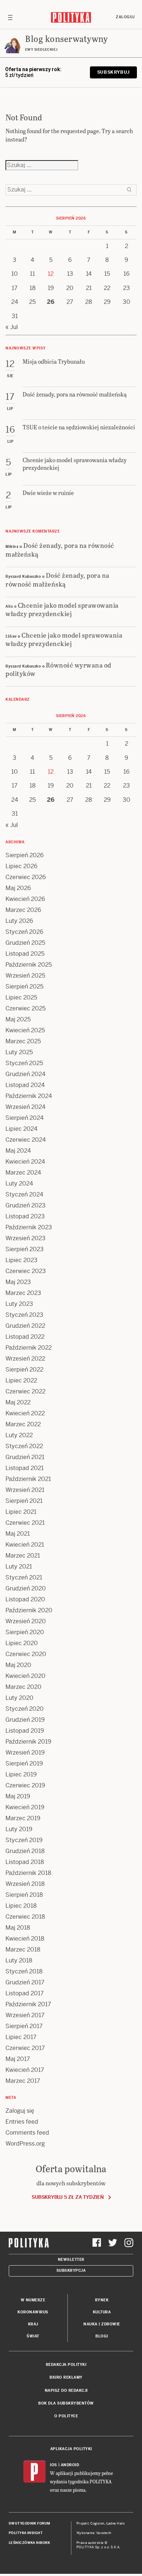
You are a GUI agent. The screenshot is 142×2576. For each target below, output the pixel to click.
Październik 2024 (29, 1096)
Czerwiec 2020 (26, 1654)
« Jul (12, 327)
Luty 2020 (19, 1698)
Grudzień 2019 (25, 1720)
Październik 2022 (29, 1348)
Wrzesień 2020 (26, 1621)
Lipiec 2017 (21, 2037)
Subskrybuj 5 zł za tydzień (68, 2197)
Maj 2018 (18, 1928)
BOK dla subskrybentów (66, 2403)
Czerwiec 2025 (25, 1008)
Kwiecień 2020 (25, 1676)
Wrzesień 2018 (25, 1884)
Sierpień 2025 (24, 987)
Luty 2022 (19, 1435)
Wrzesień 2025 (25, 976)
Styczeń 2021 (24, 1577)
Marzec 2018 (23, 1950)
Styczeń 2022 (24, 1446)
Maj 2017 (18, 2059)
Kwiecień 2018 (25, 1939)
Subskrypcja (71, 2271)
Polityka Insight (26, 2533)
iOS (54, 2465)
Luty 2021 (19, 1567)
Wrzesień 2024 (25, 1107)
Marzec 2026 (23, 910)
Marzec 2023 (23, 1293)
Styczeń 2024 (24, 1194)
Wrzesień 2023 (25, 1238)
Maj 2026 (18, 888)
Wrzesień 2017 (25, 2015)
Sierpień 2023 (25, 1249)
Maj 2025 (18, 1019)
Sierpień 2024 (25, 1118)
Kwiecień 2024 (25, 1162)
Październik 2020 (29, 1610)
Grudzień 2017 (25, 1982)
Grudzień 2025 (25, 943)
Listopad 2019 (25, 1731)
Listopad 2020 (25, 1599)
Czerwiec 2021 (25, 1523)
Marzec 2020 (23, 1687)
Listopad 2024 (25, 1085)
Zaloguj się (20, 2111)
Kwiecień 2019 (25, 1807)
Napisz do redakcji (66, 2391)
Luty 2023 (19, 1304)
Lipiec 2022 (21, 1380)
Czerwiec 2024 (26, 1140)
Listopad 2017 (25, 1993)
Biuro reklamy (66, 2377)
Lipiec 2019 (21, 1774)
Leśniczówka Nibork (29, 2543)
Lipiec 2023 (21, 1260)
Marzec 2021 (23, 1556)
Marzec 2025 (23, 1041)
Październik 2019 (28, 1742)
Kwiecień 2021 (25, 1545)
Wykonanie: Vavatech (94, 2533)
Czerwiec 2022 (25, 1391)
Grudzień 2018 (25, 1851)
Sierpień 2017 (24, 2026)
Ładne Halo (116, 2523)
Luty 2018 (19, 1960)
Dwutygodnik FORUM (29, 2523)
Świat (33, 2336)
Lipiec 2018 (21, 1906)
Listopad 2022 (25, 1337)
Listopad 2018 (25, 1862)
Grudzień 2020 (26, 1588)
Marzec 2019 (23, 1818)
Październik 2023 (29, 1227)
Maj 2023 (18, 1282)
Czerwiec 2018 (25, 1917)
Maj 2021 (18, 1534)
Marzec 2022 (23, 1424)
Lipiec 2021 (21, 1512)
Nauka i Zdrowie (102, 2324)
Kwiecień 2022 (25, 1413)
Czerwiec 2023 (26, 1271)
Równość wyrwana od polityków (58, 669)
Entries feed (22, 2122)
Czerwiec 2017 (25, 2048)
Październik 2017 (28, 2004)
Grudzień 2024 (25, 1074)
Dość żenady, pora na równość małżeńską (60, 549)
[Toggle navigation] (10, 17)
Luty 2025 (19, 1052)
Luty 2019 (19, 1829)
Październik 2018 (28, 1873)
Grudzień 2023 (25, 1205)
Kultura (102, 2312)
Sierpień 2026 (25, 855)
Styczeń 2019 (24, 1840)
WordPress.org (25, 2144)
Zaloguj (125, 17)
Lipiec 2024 (21, 1129)
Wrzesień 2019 (25, 1753)
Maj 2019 (18, 1796)
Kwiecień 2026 (25, 899)
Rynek (102, 2300)
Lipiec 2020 (22, 1643)
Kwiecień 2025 (25, 1030)
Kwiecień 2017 (25, 2070)
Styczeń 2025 (24, 1063)
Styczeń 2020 (25, 1709)
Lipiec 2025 (21, 997)
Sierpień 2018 (24, 1895)
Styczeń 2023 (24, 1315)
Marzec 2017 (23, 2081)
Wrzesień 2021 (25, 1490)
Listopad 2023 (25, 1216)
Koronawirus (33, 2312)
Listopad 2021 (25, 1468)
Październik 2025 (29, 965)
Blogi (102, 2336)
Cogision (97, 2523)
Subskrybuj (113, 72)
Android (70, 2465)
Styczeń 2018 (24, 1971)
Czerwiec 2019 (25, 1785)
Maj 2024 (18, 1151)
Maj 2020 (18, 1665)
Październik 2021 (28, 1479)
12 (51, 274)
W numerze (33, 2300)
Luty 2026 (19, 921)
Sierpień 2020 (25, 1632)
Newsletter (71, 2260)
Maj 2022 (18, 1402)
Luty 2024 (19, 1183)
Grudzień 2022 (25, 1326)
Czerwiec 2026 (26, 877)
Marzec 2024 (23, 1173)
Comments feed (27, 2133)
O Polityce (66, 2416)
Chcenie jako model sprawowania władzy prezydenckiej (62, 609)
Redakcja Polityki (66, 2365)
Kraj (33, 2324)
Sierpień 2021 (24, 1501)
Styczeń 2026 (24, 932)
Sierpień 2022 (24, 1370)
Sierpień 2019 (24, 1763)
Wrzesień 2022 (25, 1359)
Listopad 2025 (25, 954)
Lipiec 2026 (21, 866)
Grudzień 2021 (25, 1457)
